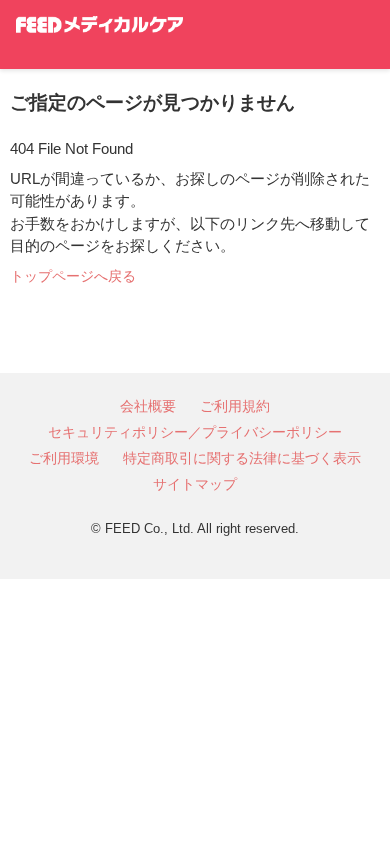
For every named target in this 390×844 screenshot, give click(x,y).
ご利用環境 (64, 458)
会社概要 (148, 406)
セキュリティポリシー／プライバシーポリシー (195, 432)
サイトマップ (195, 484)
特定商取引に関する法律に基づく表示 (242, 458)
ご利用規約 (235, 406)
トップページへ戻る (73, 276)
